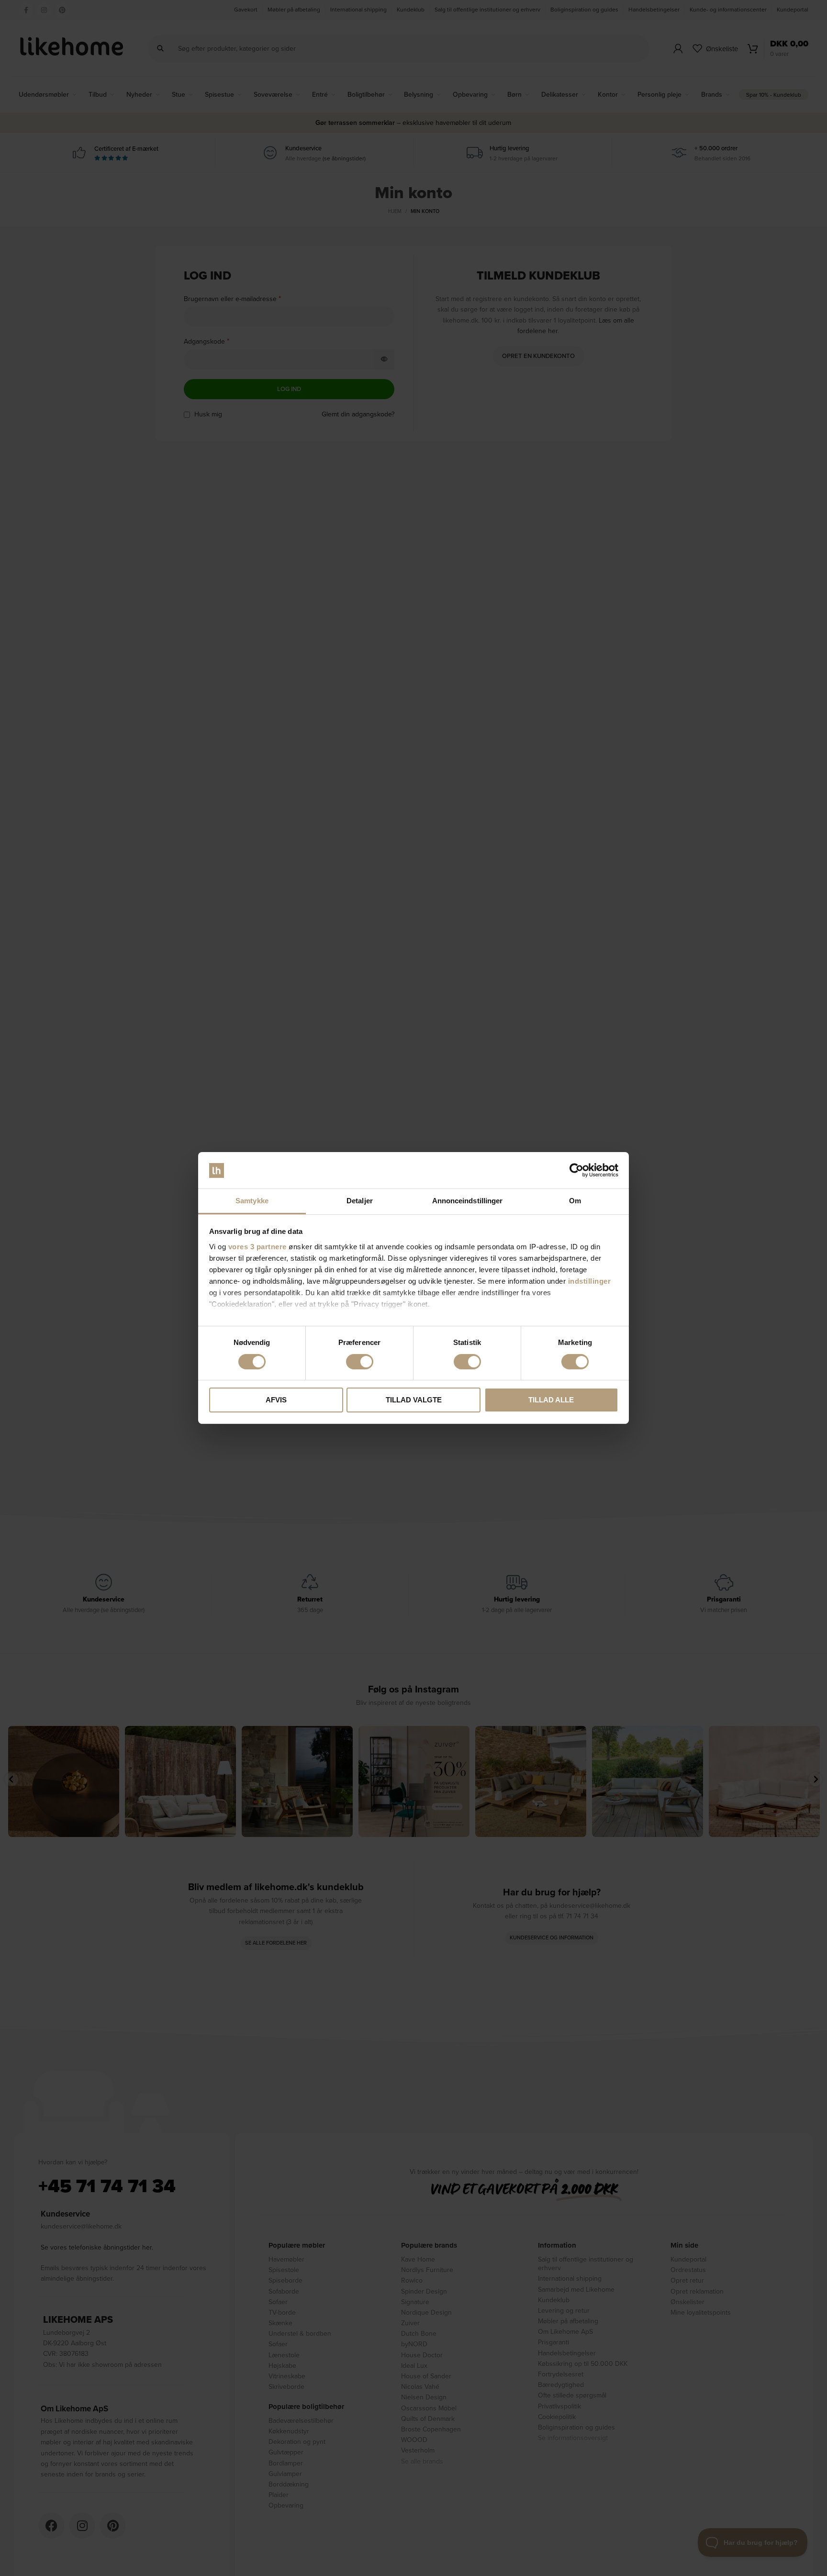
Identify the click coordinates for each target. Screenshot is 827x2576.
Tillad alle (551, 1400)
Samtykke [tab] (252, 1201)
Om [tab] (575, 1201)
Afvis (276, 1400)
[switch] (360, 1362)
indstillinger (590, 1281)
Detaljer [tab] (360, 1201)
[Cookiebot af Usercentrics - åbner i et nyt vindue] (576, 1170)
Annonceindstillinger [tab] (468, 1201)
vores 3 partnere (257, 1247)
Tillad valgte (414, 1400)
